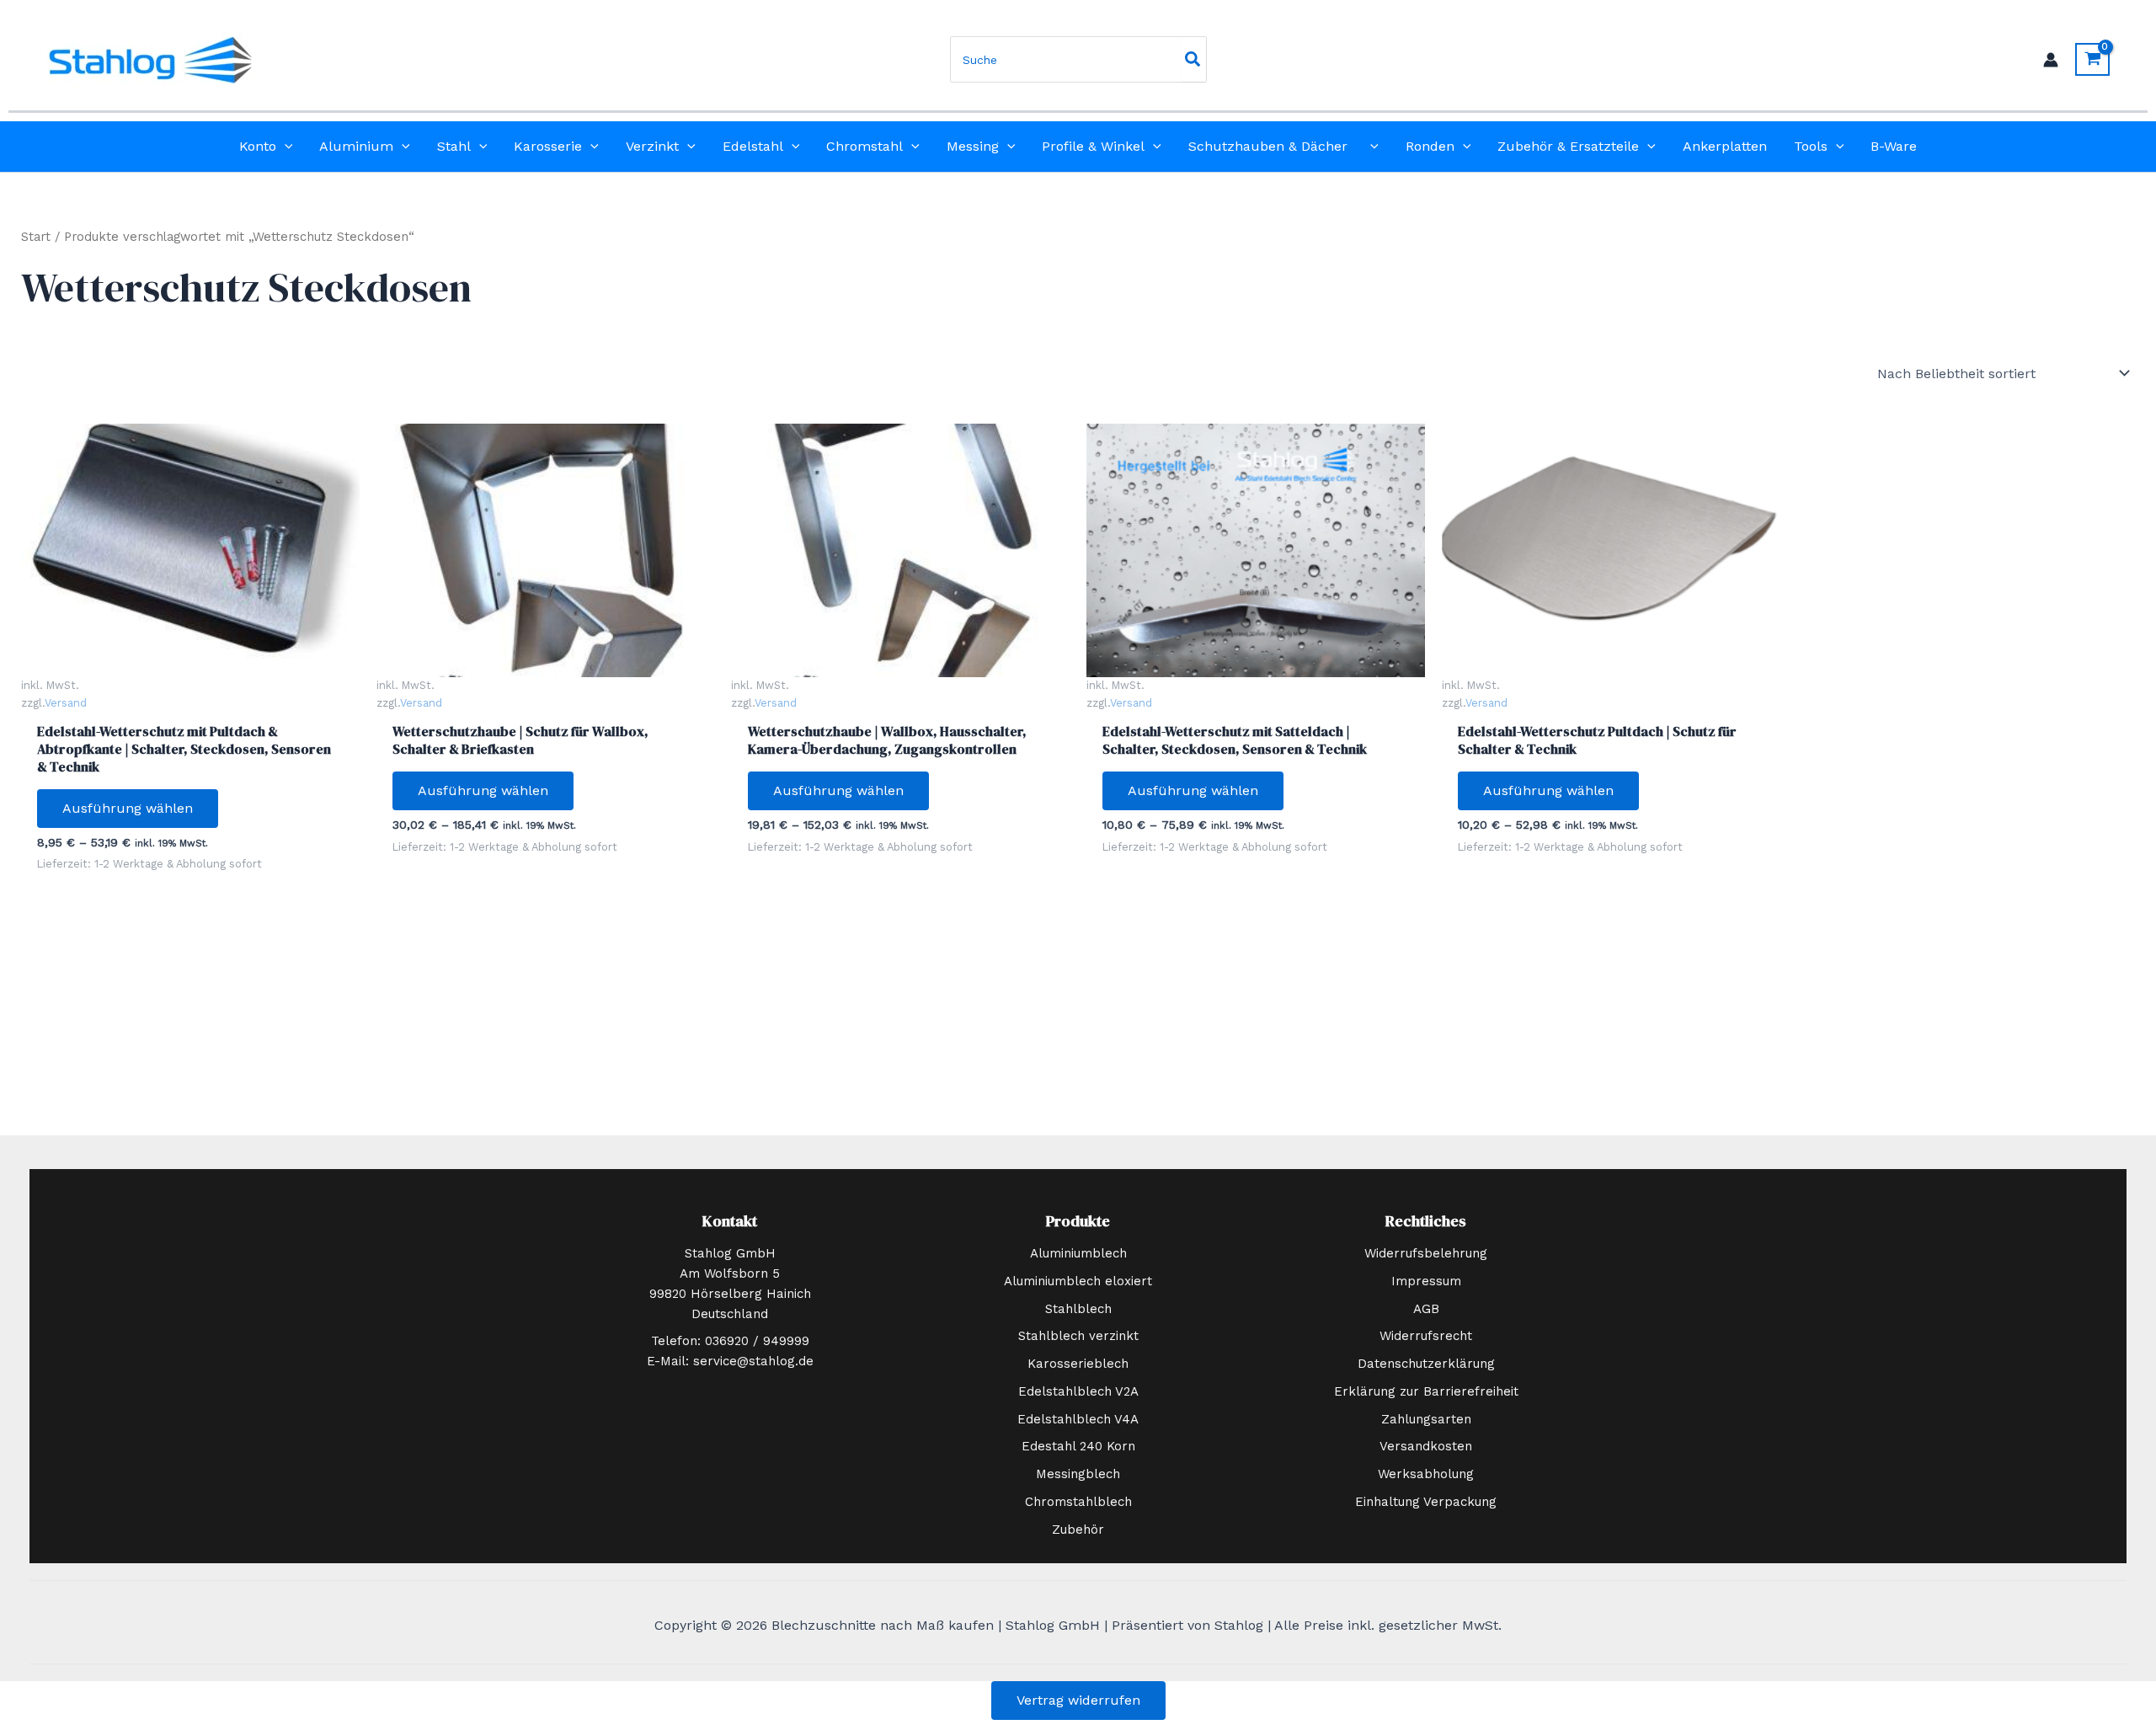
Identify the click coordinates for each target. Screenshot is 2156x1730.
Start (36, 237)
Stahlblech (1078, 1309)
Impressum (1426, 1281)
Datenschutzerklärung (1426, 1364)
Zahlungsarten (1426, 1419)
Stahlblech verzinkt (1078, 1336)
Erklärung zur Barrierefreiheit (1426, 1391)
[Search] (1193, 59)
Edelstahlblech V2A (1078, 1391)
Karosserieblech (1078, 1364)
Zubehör (1078, 1530)
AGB (1426, 1309)
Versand (66, 703)
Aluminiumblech (1078, 1253)
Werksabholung (1426, 1474)
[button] (285, 147)
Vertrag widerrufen (1078, 1700)
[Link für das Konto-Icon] (2051, 60)
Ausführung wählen (128, 808)
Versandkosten (1426, 1446)
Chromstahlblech (1078, 1502)
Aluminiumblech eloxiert (1078, 1281)
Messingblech (1078, 1474)
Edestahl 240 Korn (1078, 1446)
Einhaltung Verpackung (1426, 1502)
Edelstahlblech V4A (1078, 1419)
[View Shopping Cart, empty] (2092, 59)
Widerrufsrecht (1426, 1336)
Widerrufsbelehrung (1426, 1253)
